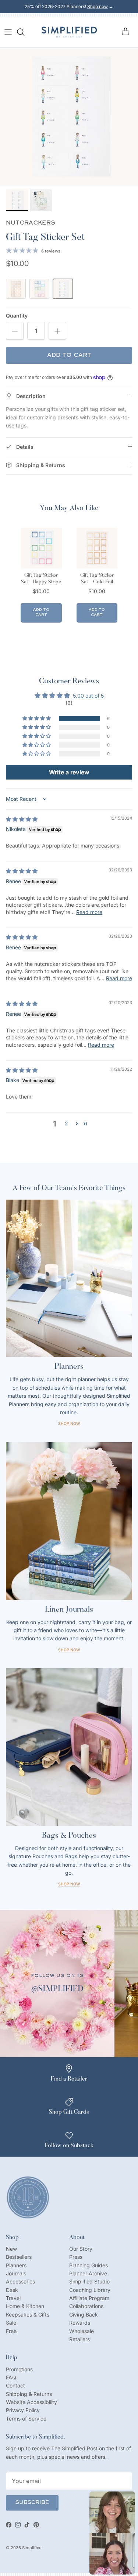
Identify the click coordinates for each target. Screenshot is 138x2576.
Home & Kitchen (25, 2306)
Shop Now (69, 1424)
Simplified (32, 2548)
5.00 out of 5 (88, 696)
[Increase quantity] (57, 331)
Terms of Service (26, 2419)
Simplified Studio (89, 2281)
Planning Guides (89, 2265)
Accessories (20, 2281)
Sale (11, 2323)
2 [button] (66, 1123)
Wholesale (82, 2331)
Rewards (80, 2323)
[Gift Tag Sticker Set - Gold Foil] (16, 289)
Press (76, 2257)
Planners (16, 2265)
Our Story (81, 2249)
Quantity (17, 316)
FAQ (11, 2377)
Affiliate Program (89, 2298)
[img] (22, 819)
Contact (15, 2385)
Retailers (79, 2339)
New (11, 2249)
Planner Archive (88, 2273)
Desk (12, 2290)
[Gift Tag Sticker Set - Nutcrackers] (63, 289)
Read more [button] (89, 912)
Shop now (98, 6)
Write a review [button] (69, 772)
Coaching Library (90, 2290)
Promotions (19, 2369)
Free (11, 2331)
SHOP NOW (69, 1884)
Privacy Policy (23, 2410)
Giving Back (84, 2315)
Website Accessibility (31, 2402)
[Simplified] (69, 32)
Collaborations (86, 2306)
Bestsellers (19, 2257)
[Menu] (8, 32)
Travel (13, 2298)
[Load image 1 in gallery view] (69, 117)
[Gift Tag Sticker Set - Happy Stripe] (39, 289)
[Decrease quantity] (15, 331)
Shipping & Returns (29, 2394)
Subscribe (32, 2503)
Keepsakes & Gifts (28, 2315)
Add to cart (69, 355)
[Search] (24, 32)
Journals (16, 2273)
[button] (37, 719)
